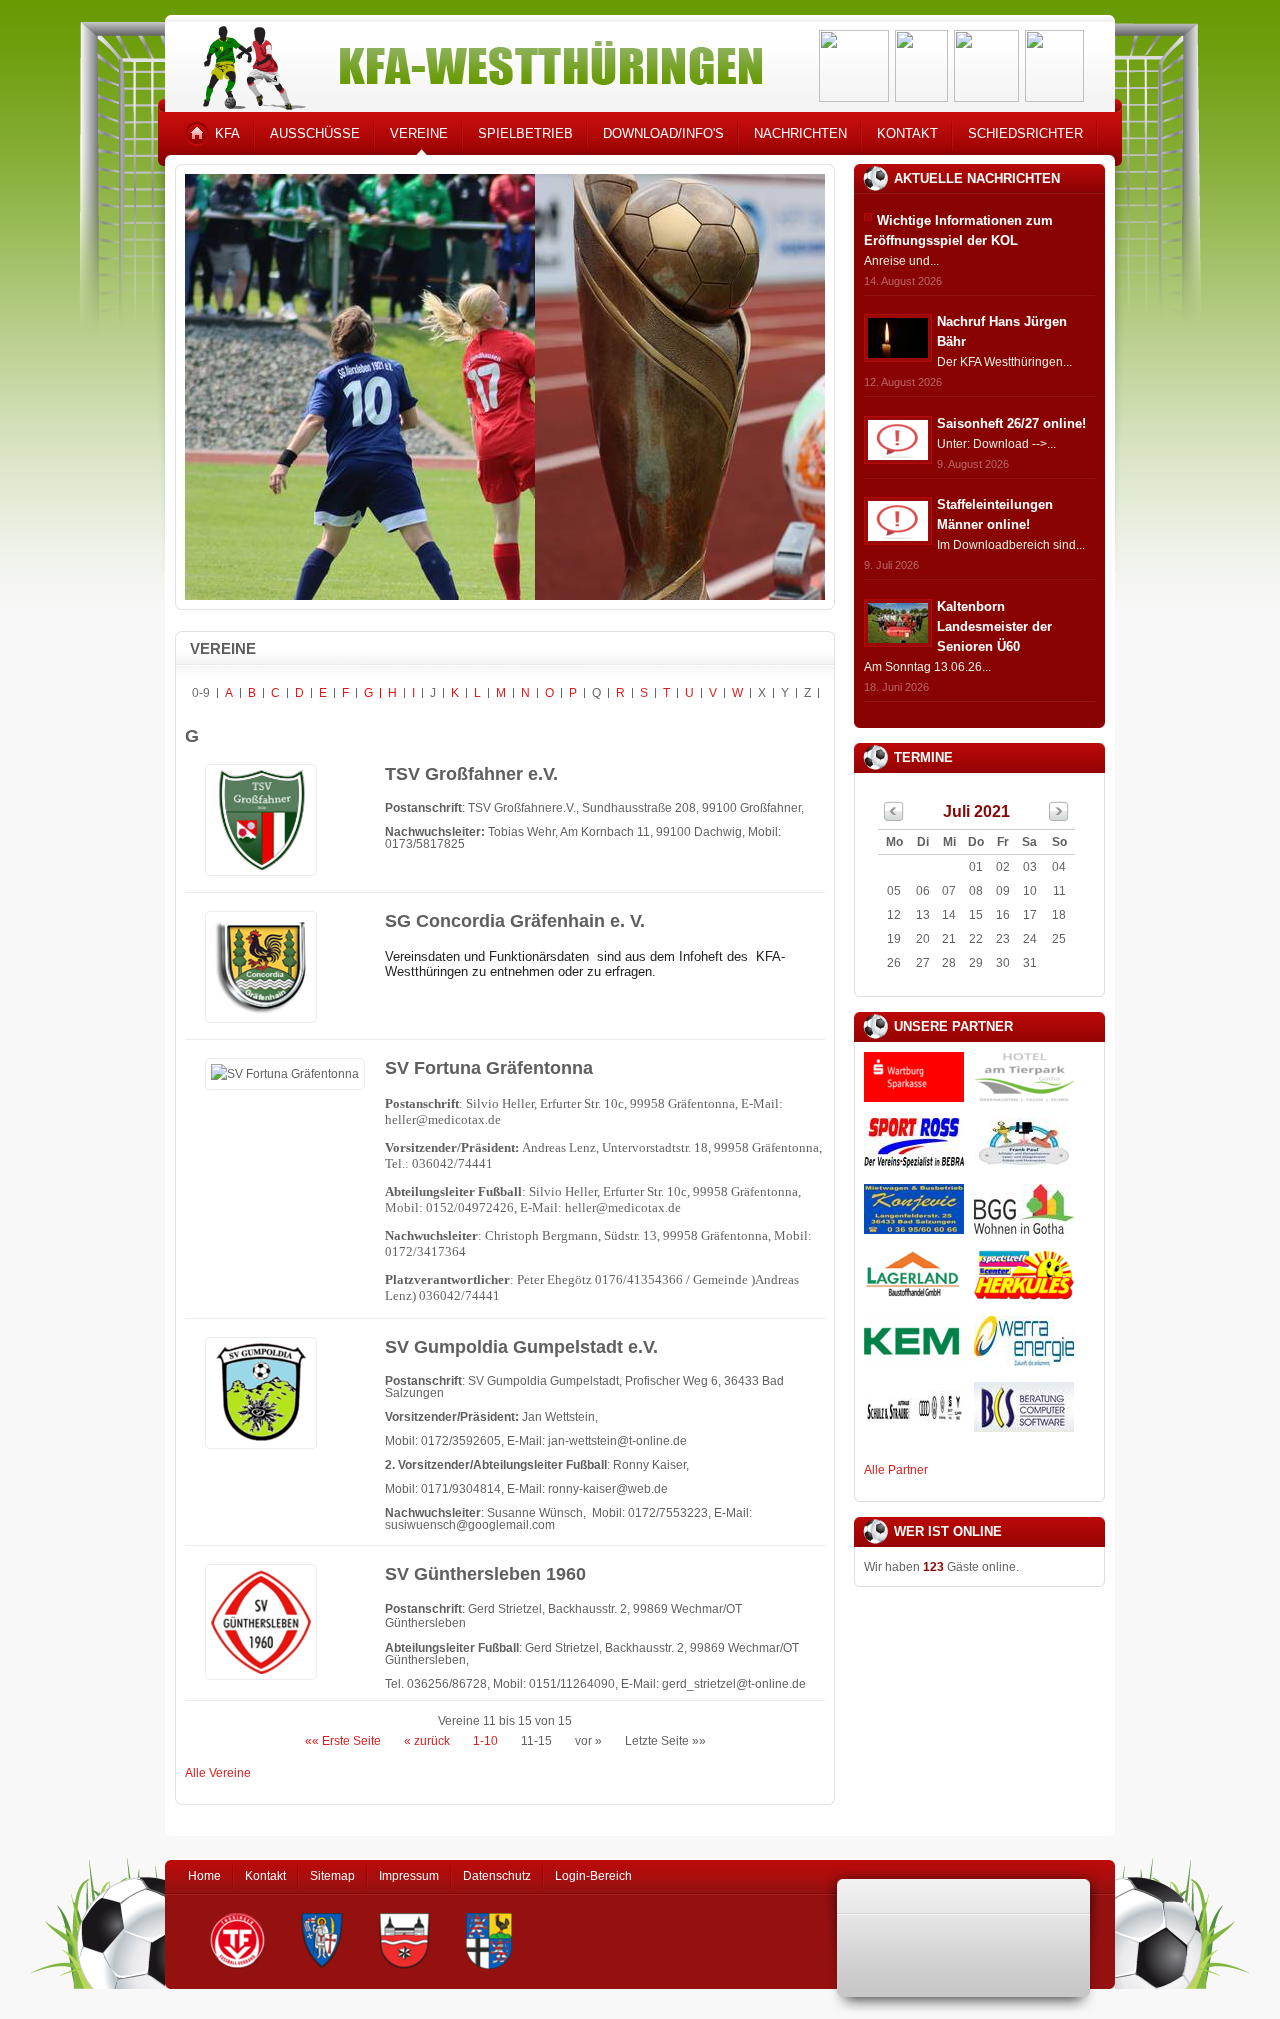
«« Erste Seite (343, 1741)
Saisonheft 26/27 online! (1011, 423)
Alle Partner (896, 1470)
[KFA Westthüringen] (474, 62)
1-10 (485, 1741)
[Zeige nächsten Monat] (1059, 817)
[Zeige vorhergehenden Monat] (894, 817)
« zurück (427, 1741)
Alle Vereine (218, 1773)
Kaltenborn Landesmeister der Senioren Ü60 (994, 626)
